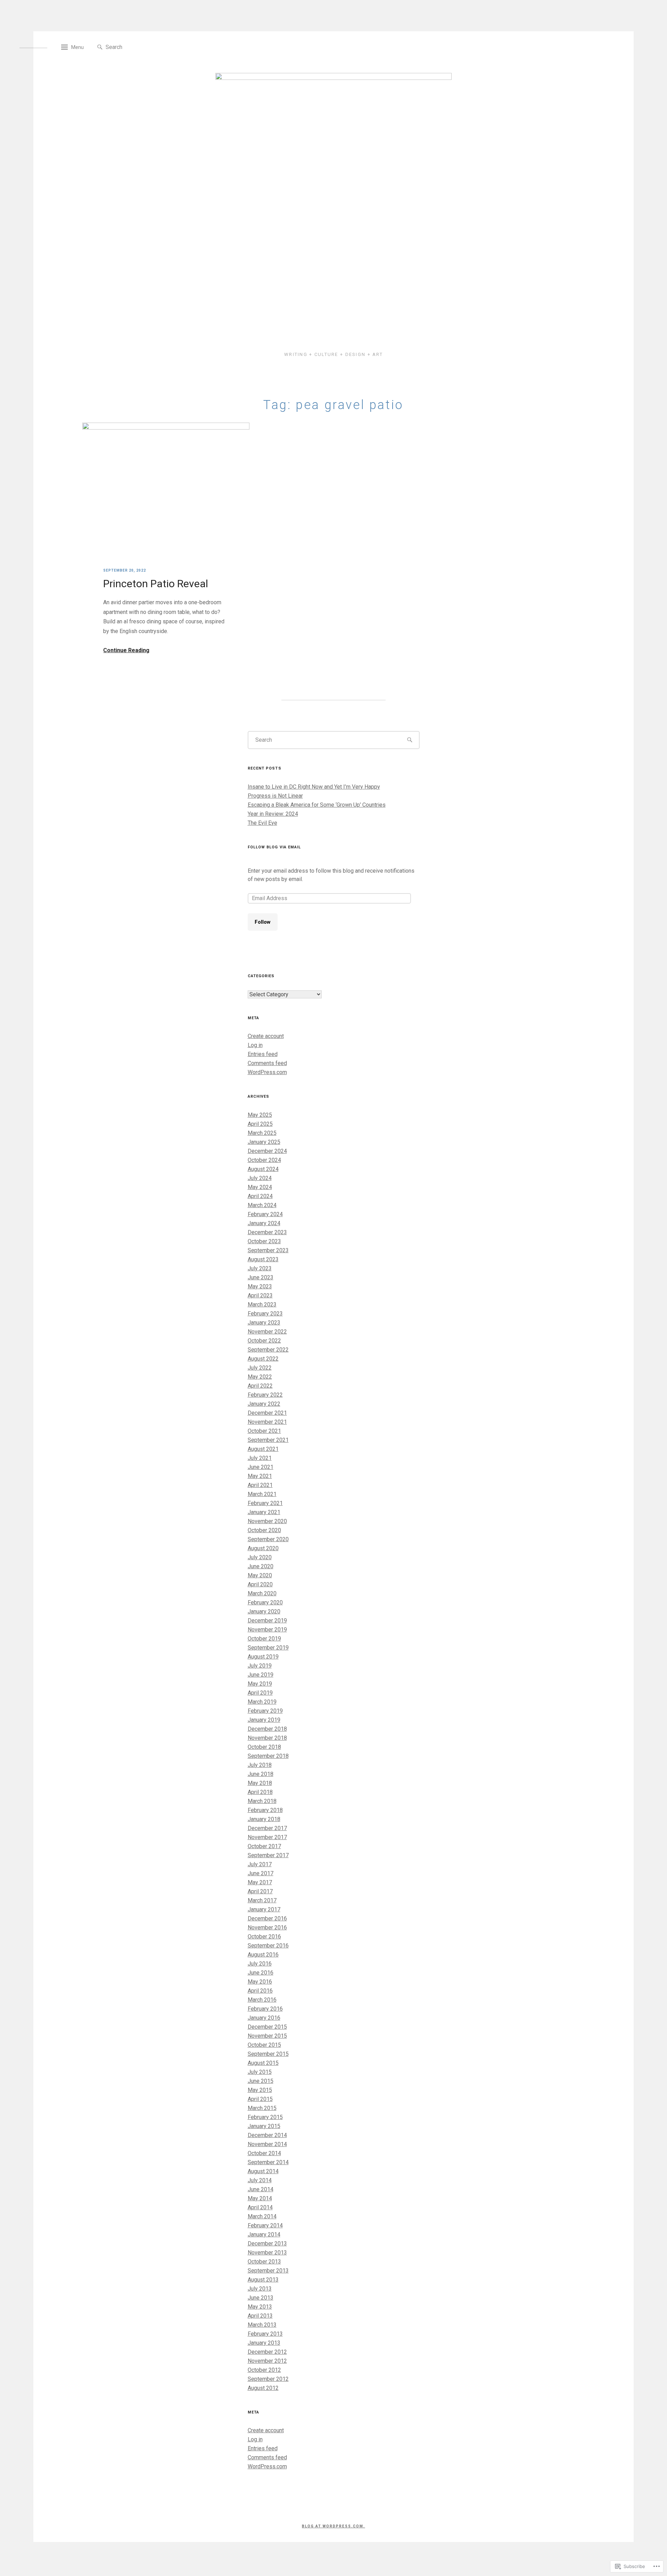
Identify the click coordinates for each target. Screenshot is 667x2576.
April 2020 (260, 1584)
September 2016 (268, 1946)
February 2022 (265, 1395)
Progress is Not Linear (275, 796)
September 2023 (268, 1250)
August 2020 (263, 1548)
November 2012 (267, 2361)
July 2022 (260, 1368)
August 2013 (263, 2280)
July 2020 (260, 1557)
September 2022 (268, 1350)
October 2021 (264, 1431)
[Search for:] (137, 47)
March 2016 (262, 2000)
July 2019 (260, 1666)
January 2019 (264, 1720)
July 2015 (260, 2072)
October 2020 (264, 1530)
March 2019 (262, 1702)
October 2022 (264, 1341)
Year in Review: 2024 (273, 814)
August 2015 (263, 2063)
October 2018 (264, 1747)
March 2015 (262, 2108)
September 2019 (268, 1648)
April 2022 (260, 1386)
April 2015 (260, 2099)
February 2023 (265, 1314)
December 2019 (267, 1621)
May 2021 (260, 1476)
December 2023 (267, 1232)
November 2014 (267, 2144)
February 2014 (265, 2225)
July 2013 (260, 2289)
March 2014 (262, 2216)
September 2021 (268, 1440)
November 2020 (267, 1521)
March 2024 (262, 1205)
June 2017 (261, 1873)
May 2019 (260, 1684)
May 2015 (260, 2090)
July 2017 (260, 1864)
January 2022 (264, 1404)
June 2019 (261, 1675)
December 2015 (267, 2027)
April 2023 (260, 1295)
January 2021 (264, 1512)
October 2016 (264, 1937)
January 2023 (264, 1323)
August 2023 (263, 1259)
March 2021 (262, 1494)
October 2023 (264, 1241)
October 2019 (264, 1639)
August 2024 (263, 1169)
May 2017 (260, 1882)
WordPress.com (267, 1072)
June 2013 (261, 2298)
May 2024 (260, 1187)
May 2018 (260, 1783)
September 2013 (268, 2271)
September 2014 (268, 2162)
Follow (263, 922)
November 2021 (267, 1422)
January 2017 (264, 1909)
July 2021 (260, 1458)
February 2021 (265, 1503)
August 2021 (263, 1449)
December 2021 (267, 1413)
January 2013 (264, 2343)
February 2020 (265, 1602)
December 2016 (267, 1918)
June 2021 (261, 1467)
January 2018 (264, 1819)
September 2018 (268, 1756)
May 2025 (260, 1115)
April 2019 (260, 1693)
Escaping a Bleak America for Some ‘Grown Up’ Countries (317, 805)
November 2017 (267, 1837)
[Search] (100, 47)
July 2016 (260, 1964)
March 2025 (262, 1133)
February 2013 (265, 2334)
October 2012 (264, 2370)
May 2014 (260, 2198)
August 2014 (263, 2171)
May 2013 (260, 2307)
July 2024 (260, 1178)
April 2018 (260, 1792)
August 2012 (263, 2388)
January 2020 (264, 1611)
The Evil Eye (262, 823)
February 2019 (265, 1711)
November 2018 (267, 1738)
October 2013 (264, 2262)
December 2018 (267, 1729)
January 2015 (264, 2126)
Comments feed (267, 1063)
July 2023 (260, 1268)
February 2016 (265, 2009)
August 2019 (263, 1657)
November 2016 (267, 1927)
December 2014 (267, 2135)
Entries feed (263, 1054)
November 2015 (267, 2036)
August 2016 (263, 1955)
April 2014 (260, 2207)
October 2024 (264, 1160)
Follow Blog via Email (274, 847)
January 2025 (264, 1142)
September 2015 (268, 2054)
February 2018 (265, 1810)
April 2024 (260, 1196)
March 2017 (262, 1900)
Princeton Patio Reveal (156, 584)
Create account (266, 1036)
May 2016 (260, 1982)
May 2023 (260, 1286)
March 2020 (262, 1593)
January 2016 (264, 2018)
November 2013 (267, 2253)
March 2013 (262, 2325)
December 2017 (267, 1828)
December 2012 (267, 2352)
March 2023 (262, 1304)
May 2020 (260, 1575)
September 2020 (268, 1539)
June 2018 (261, 1774)
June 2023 (261, 1277)
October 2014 (264, 2153)
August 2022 (263, 1359)
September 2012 (268, 2379)
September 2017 (268, 1855)
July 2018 (260, 1765)
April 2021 (260, 1485)
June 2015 (261, 2081)
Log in (255, 1045)
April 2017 (260, 1891)
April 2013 (260, 2316)
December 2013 (267, 2243)
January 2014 (264, 2234)
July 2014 (260, 2180)
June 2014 (261, 2189)
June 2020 (261, 1566)
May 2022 (260, 1377)
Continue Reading (126, 650)
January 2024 (264, 1223)
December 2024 (267, 1151)
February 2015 (265, 2117)
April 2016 (260, 1991)
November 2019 (267, 1630)
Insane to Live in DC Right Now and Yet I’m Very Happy (314, 787)
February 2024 (265, 1214)
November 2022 (267, 1332)
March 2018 (262, 1801)
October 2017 (264, 1846)
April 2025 (260, 1124)
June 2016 (261, 1973)
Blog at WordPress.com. (333, 2526)
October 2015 (264, 2045)
